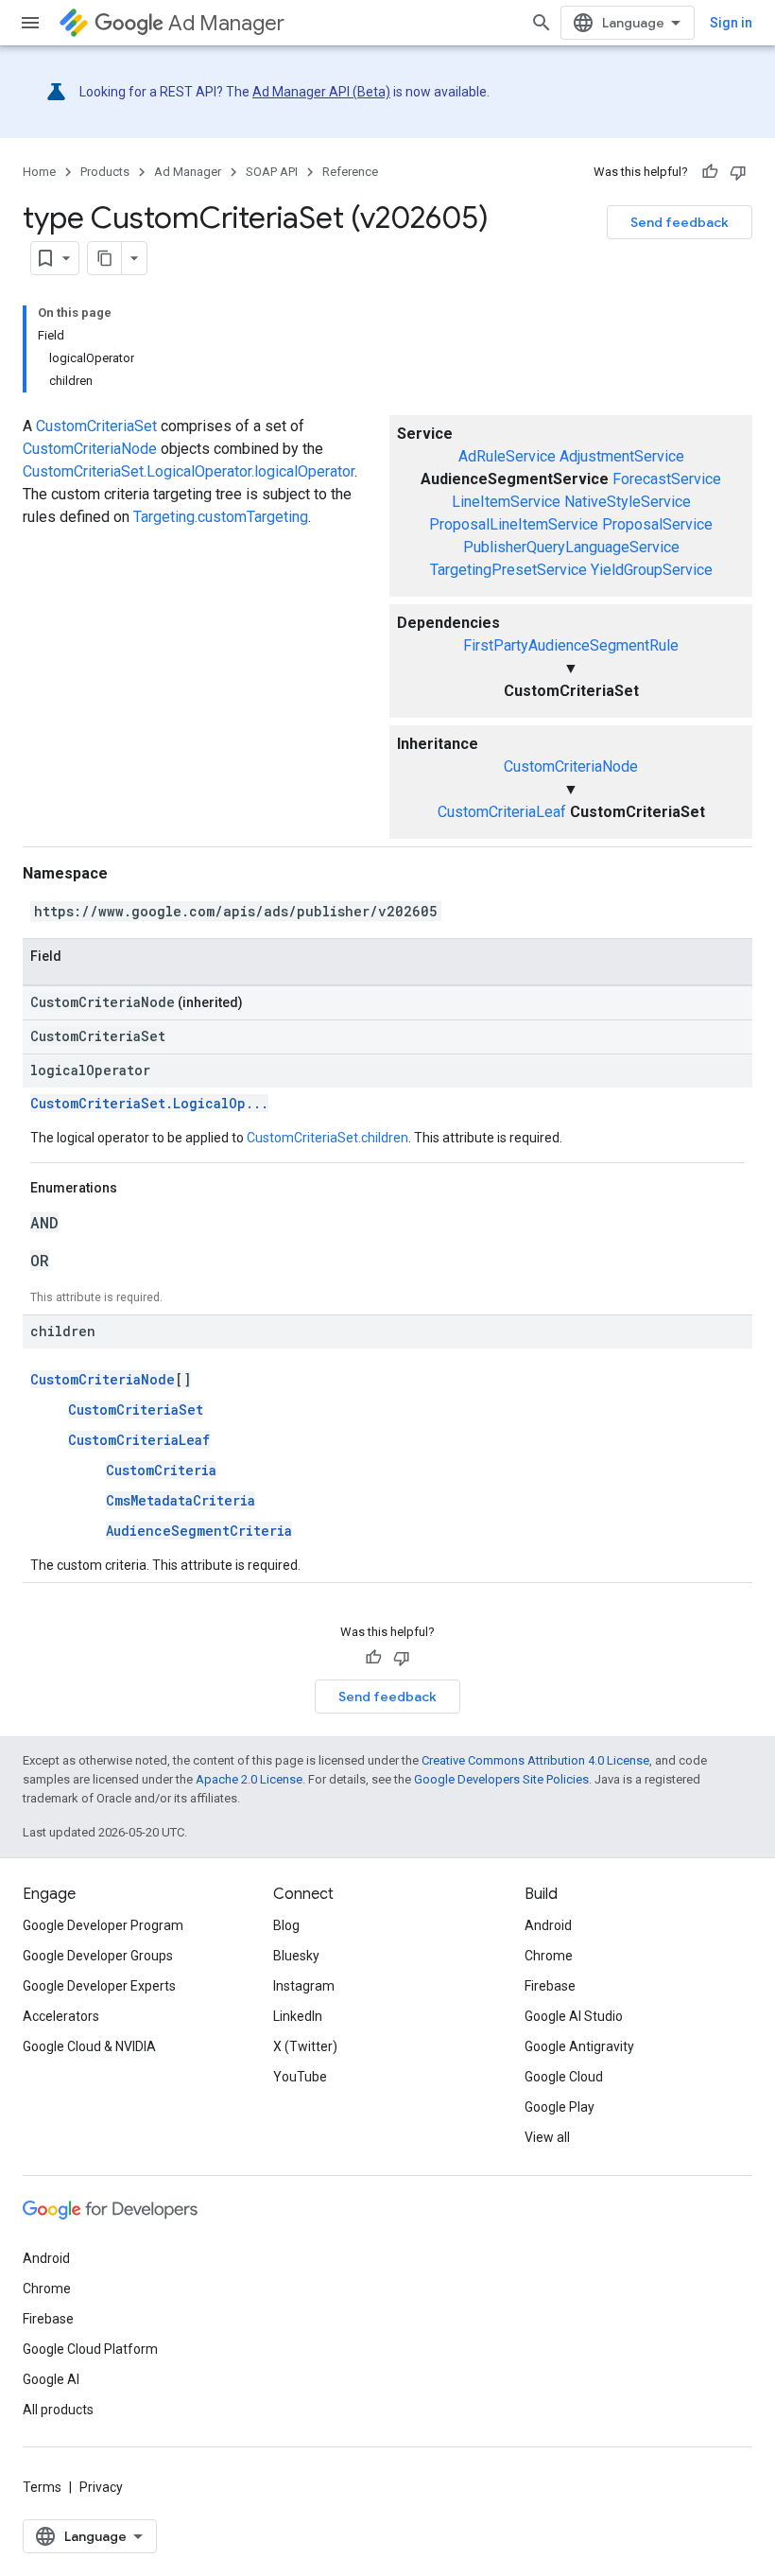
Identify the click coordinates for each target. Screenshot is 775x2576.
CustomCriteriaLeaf (502, 812)
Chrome (549, 1956)
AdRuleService (507, 456)
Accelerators (61, 2016)
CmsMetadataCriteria (181, 1500)
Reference (350, 172)
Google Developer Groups (98, 1956)
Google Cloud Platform (90, 2349)
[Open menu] (30, 23)
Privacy (101, 2487)
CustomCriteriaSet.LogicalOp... (149, 1103)
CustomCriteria (161, 1470)
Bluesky (296, 1956)
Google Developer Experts (99, 1986)
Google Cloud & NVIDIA (89, 2046)
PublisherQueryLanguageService (571, 547)
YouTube (300, 2077)
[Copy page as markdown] (105, 258)
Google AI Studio (574, 2016)
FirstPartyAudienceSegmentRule (571, 645)
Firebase (550, 1986)
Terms (42, 2487)
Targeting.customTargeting (221, 517)
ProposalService (657, 524)
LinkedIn (298, 2016)
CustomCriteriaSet (96, 426)
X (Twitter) (305, 2046)
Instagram (304, 1986)
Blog (286, 1925)
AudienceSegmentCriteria (199, 1531)
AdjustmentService (622, 456)
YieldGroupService (652, 570)
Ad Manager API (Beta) (321, 92)
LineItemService (506, 502)
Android (548, 1925)
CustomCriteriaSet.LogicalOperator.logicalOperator (189, 471)
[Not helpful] (738, 172)
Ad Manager (226, 23)
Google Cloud (564, 2077)
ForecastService (667, 479)
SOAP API (272, 172)
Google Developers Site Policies (501, 1779)
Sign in (731, 23)
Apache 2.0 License (249, 1779)
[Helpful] (710, 172)
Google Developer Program (103, 1925)
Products (105, 172)
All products (58, 2410)
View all (547, 2137)
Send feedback (680, 222)
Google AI (51, 2379)
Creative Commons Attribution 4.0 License (535, 1760)
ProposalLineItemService (514, 524)
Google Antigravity (579, 2046)
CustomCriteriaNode (571, 766)
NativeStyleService (628, 502)
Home (39, 172)
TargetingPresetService (508, 570)
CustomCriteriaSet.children (327, 1138)
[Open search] (542, 23)
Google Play (560, 2107)
